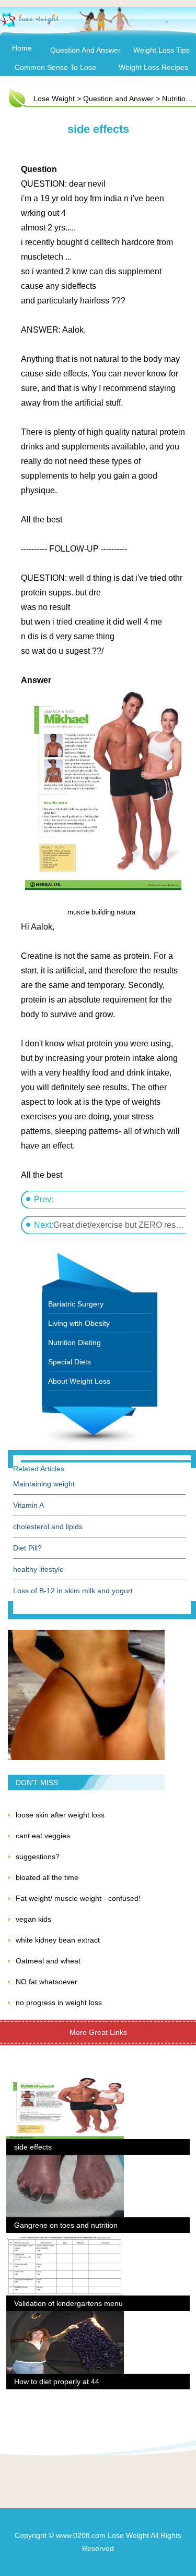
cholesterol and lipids (48, 1527)
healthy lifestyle (38, 1569)
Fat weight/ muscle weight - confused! (78, 1898)
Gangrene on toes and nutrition (66, 2225)
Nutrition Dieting (74, 1342)
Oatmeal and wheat (48, 1961)
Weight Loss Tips (162, 50)
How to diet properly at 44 (57, 2382)
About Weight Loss (79, 1381)
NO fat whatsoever (47, 1982)
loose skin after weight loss (60, 1815)
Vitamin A (28, 1505)
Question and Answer (85, 50)
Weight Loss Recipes (153, 67)
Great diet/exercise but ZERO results (121, 1225)
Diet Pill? (27, 1548)
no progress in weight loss (59, 2003)
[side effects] (65, 2083)
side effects (33, 2147)
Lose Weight (54, 99)
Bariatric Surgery (76, 1304)
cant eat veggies (43, 1836)
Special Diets (70, 1362)
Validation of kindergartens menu (68, 2303)
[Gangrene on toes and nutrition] (65, 2161)
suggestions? (38, 1857)
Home (22, 48)
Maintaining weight (44, 1484)
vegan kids (33, 1919)
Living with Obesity (79, 1323)
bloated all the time (47, 1877)
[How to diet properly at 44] (65, 2317)
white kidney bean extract (58, 1940)
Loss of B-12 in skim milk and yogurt (73, 1591)
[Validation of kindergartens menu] (65, 2239)
